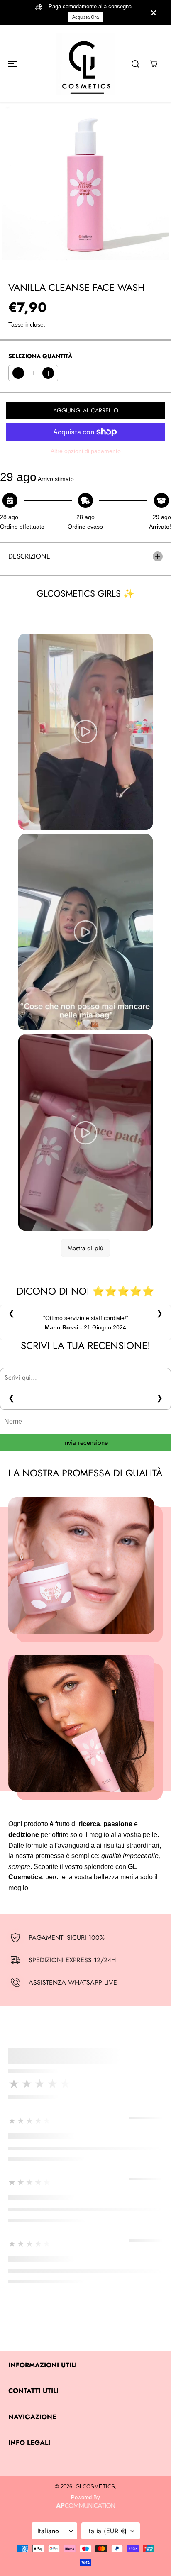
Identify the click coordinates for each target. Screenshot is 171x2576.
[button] (11, 64)
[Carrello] (154, 64)
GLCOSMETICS (95, 2487)
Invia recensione (85, 1443)
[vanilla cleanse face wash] (85, 187)
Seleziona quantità (40, 356)
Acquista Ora (85, 17)
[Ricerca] (135, 64)
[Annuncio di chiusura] (154, 13)
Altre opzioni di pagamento (86, 451)
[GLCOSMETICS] (85, 64)
